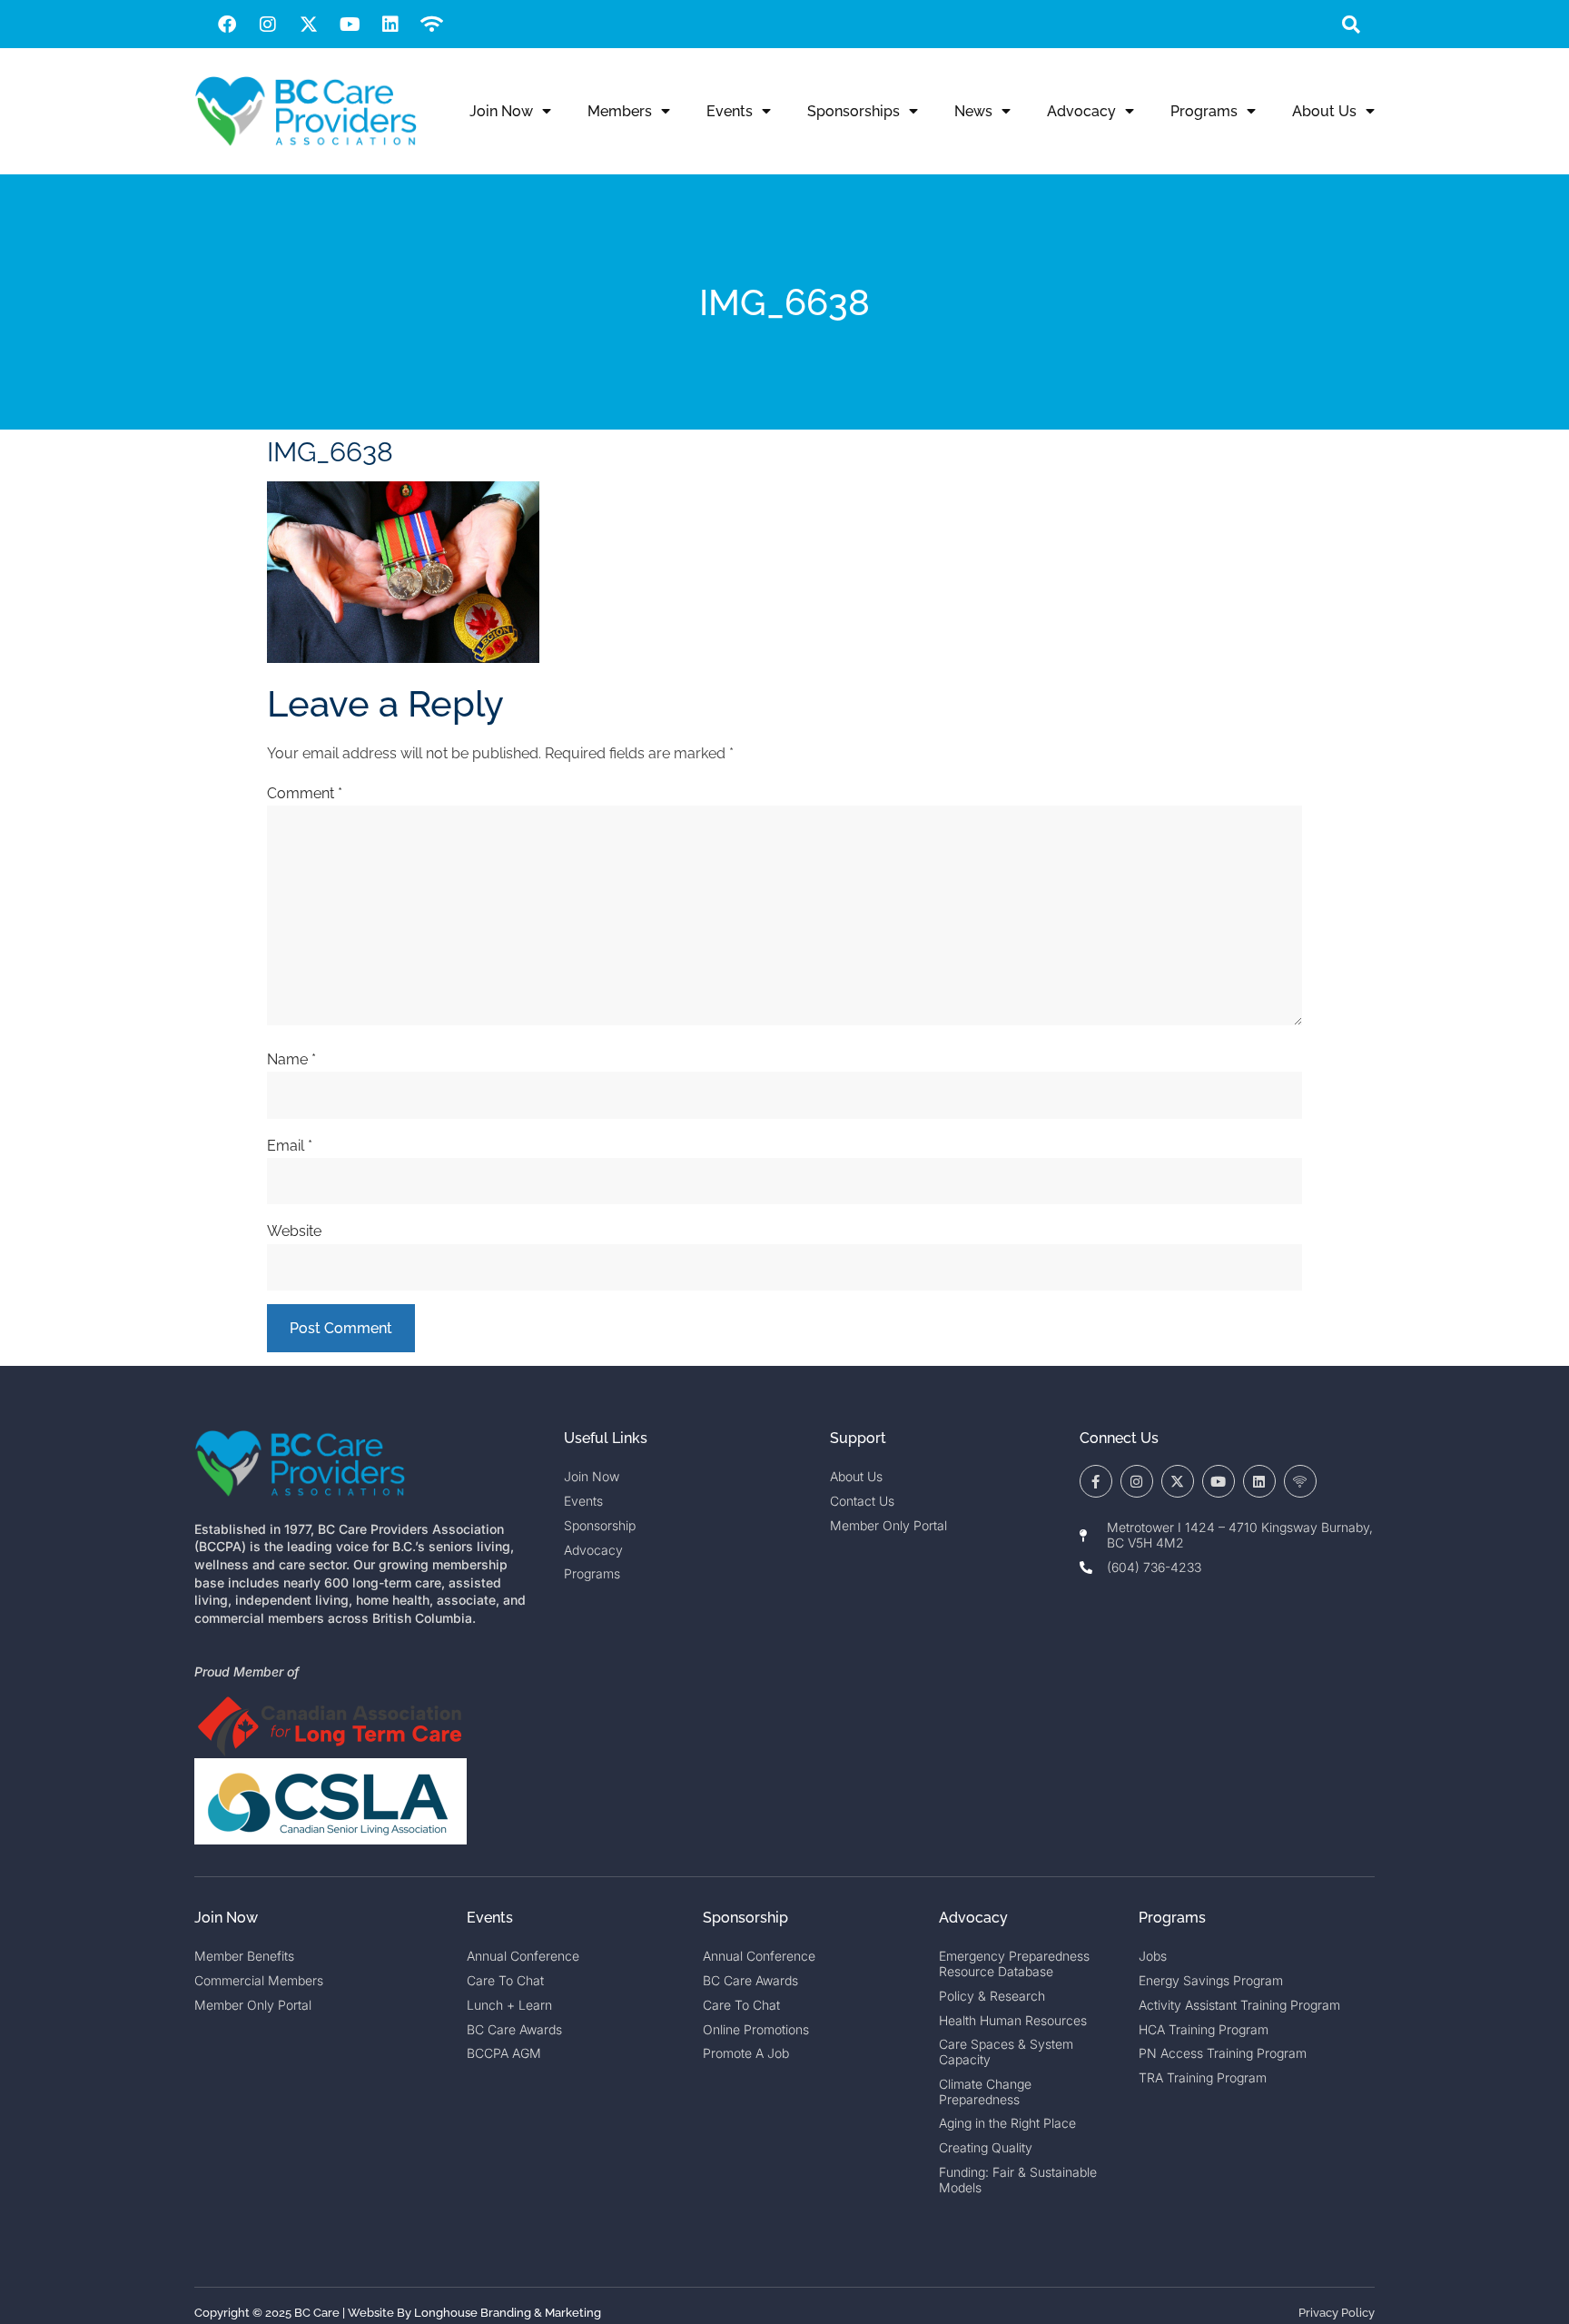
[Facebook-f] (1096, 1481)
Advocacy (1081, 111)
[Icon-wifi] (1300, 1481)
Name (291, 1059)
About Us (1324, 111)
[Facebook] (227, 25)
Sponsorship (745, 1918)
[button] (1351, 24)
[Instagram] (268, 25)
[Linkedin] (390, 25)
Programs (1204, 111)
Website (294, 1231)
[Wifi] (431, 25)
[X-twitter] (309, 25)
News (973, 111)
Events (730, 111)
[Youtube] (350, 25)
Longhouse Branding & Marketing (508, 2313)
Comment (305, 793)
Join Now (501, 111)
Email (290, 1146)
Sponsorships (854, 111)
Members (620, 111)
